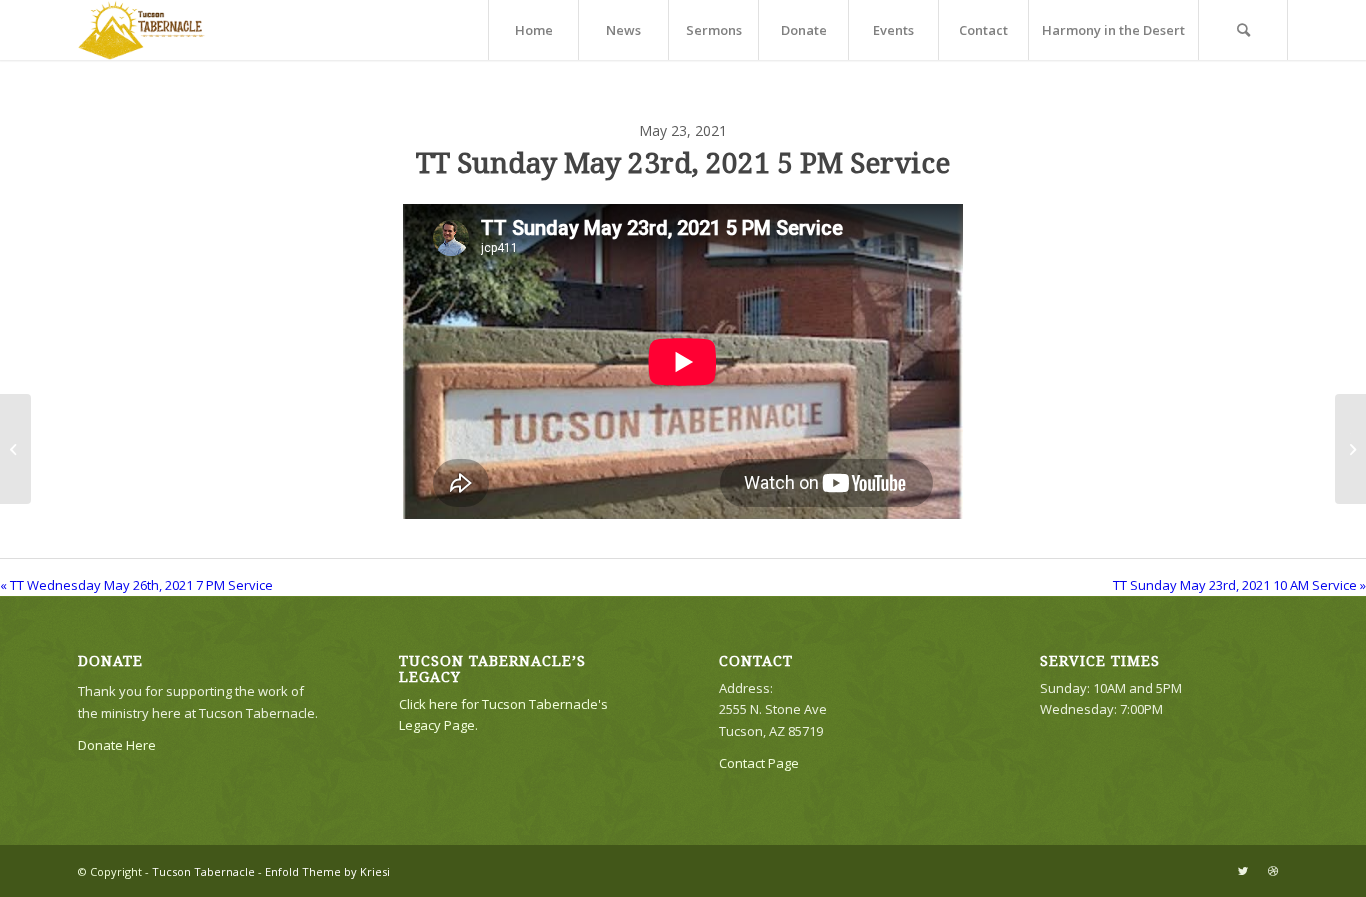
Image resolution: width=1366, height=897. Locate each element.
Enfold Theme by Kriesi (327, 871)
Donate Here (117, 745)
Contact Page (759, 763)
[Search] (1243, 30)
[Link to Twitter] (1243, 871)
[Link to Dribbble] (1273, 871)
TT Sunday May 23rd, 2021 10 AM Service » (1239, 585)
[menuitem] (533, 30)
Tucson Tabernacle (203, 871)
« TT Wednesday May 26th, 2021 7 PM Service (136, 585)
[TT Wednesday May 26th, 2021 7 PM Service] (15, 449)
